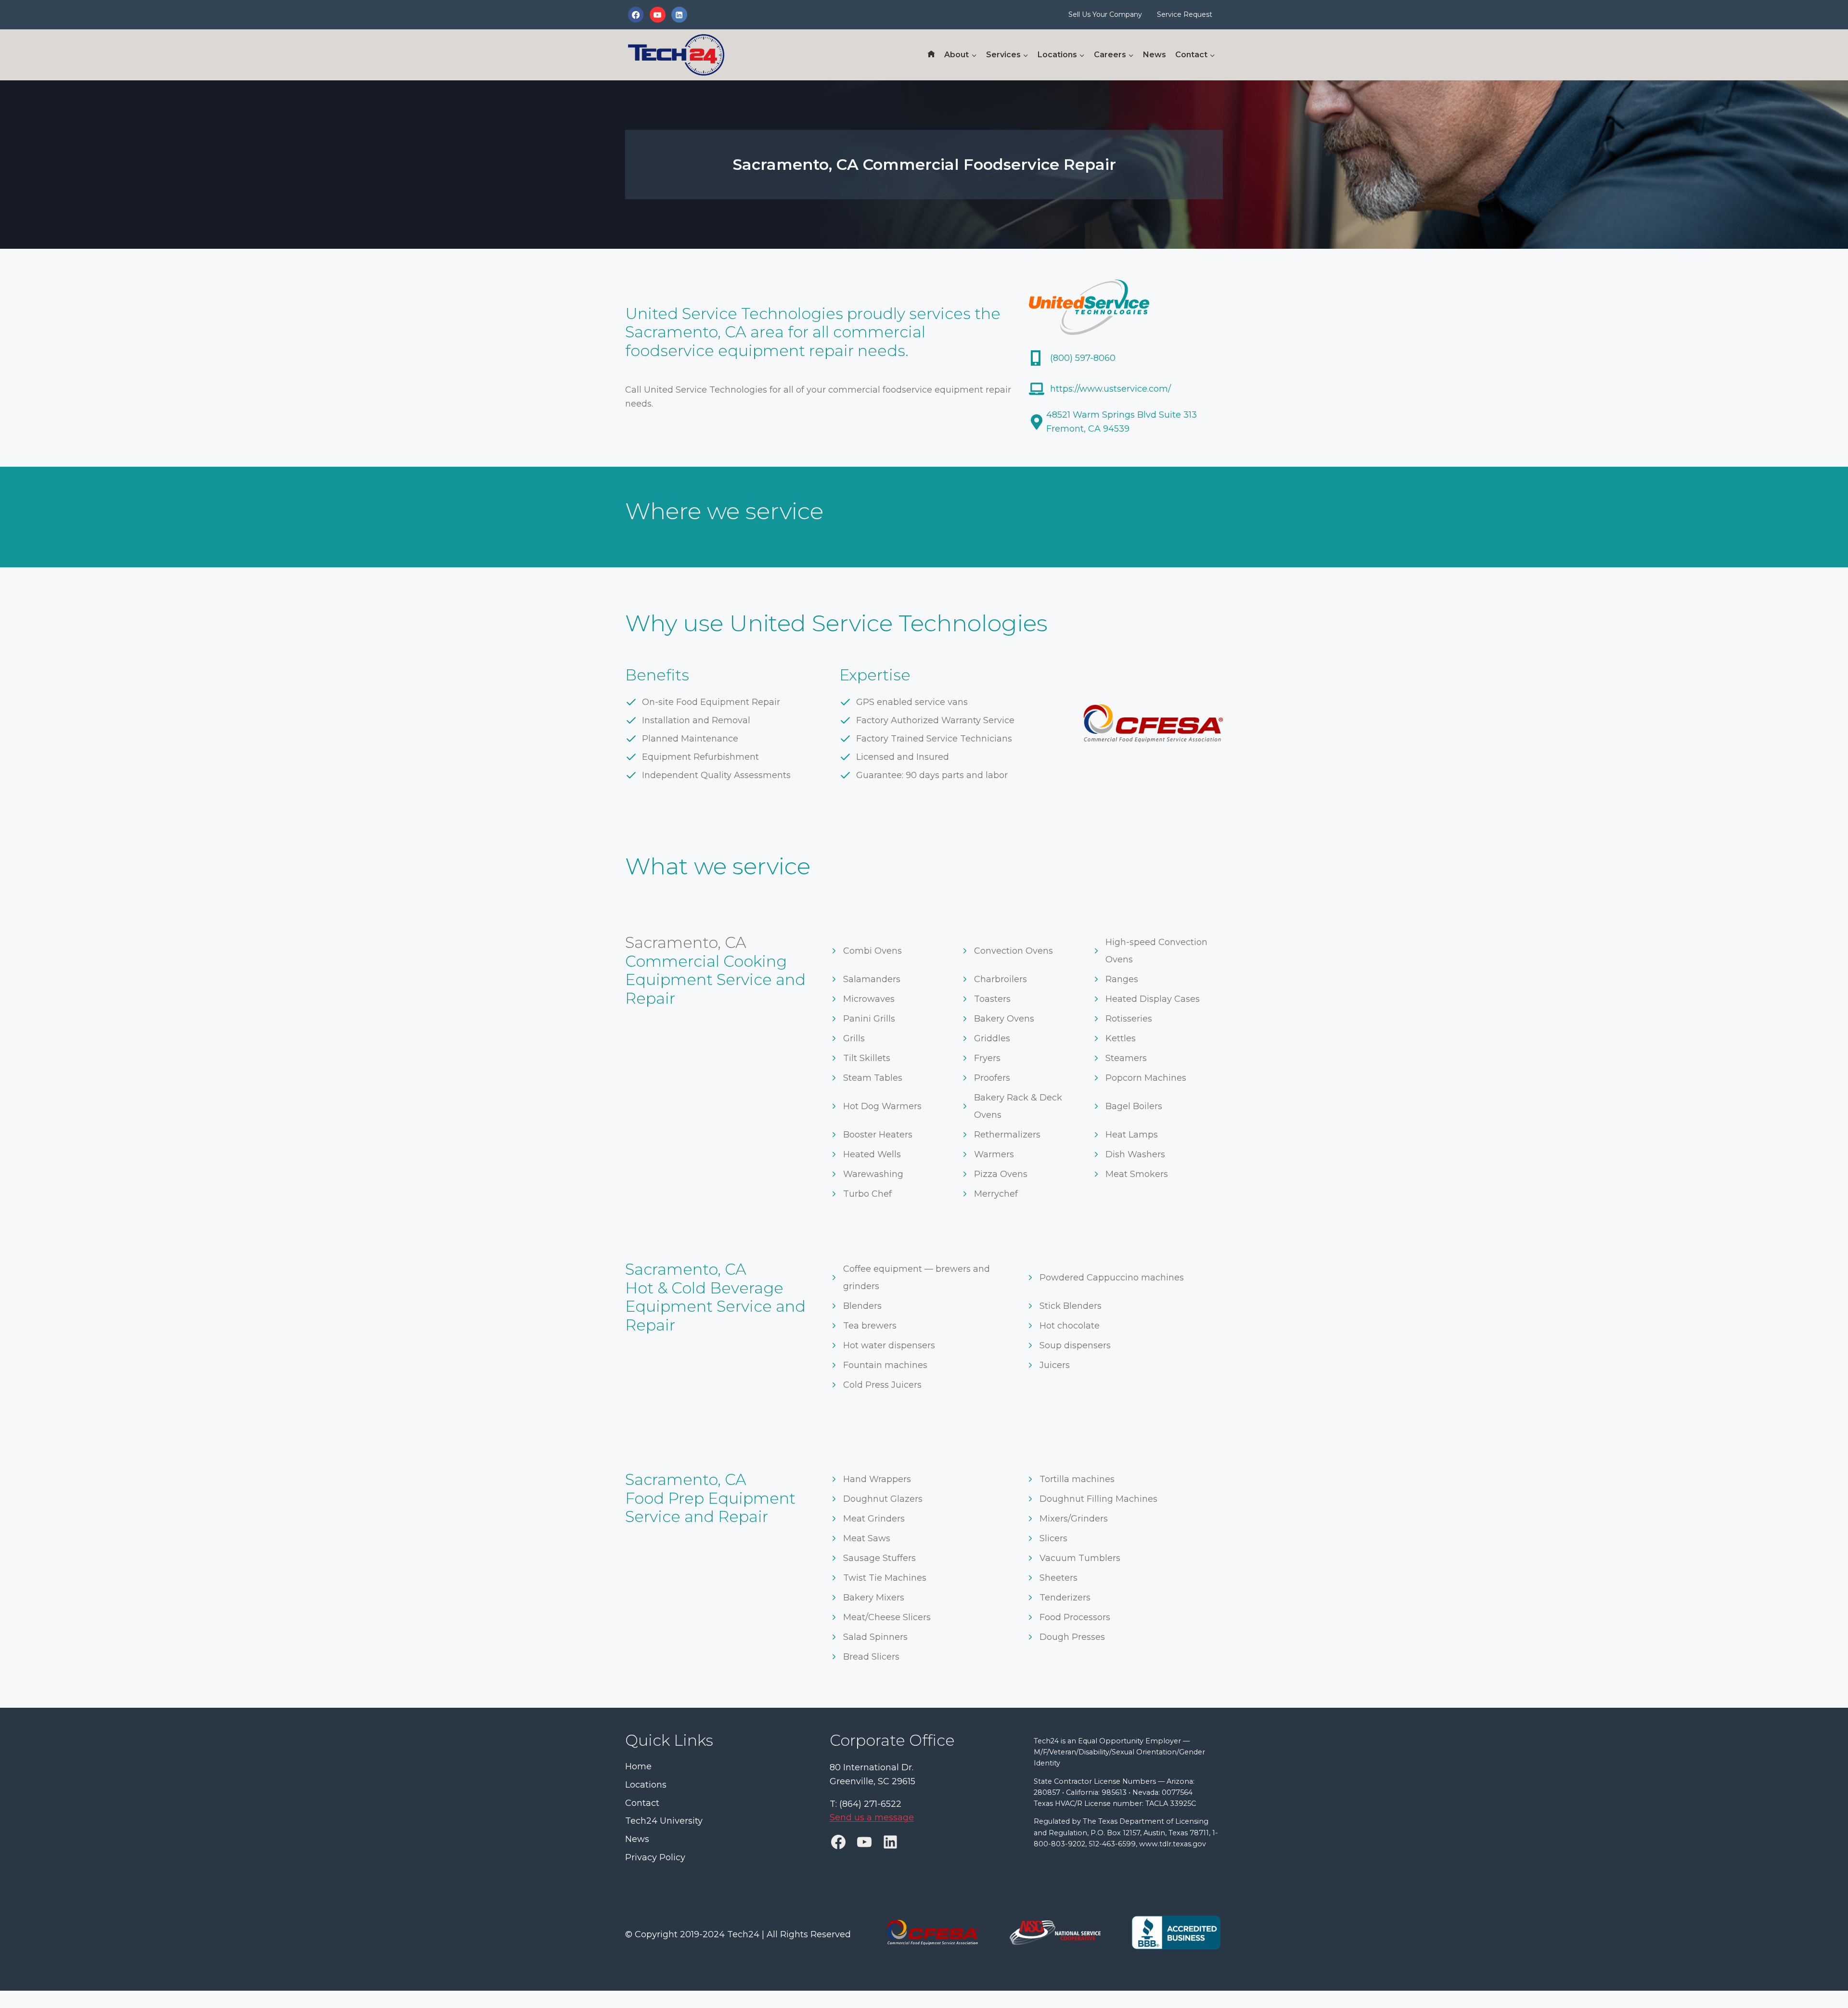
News (1155, 55)
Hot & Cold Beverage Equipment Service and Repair (715, 1306)
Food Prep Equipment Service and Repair (710, 1507)
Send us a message (872, 1818)
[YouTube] (657, 14)
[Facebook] (636, 14)
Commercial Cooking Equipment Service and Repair (715, 980)
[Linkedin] (679, 14)
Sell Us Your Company (1105, 14)
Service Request (1185, 14)
